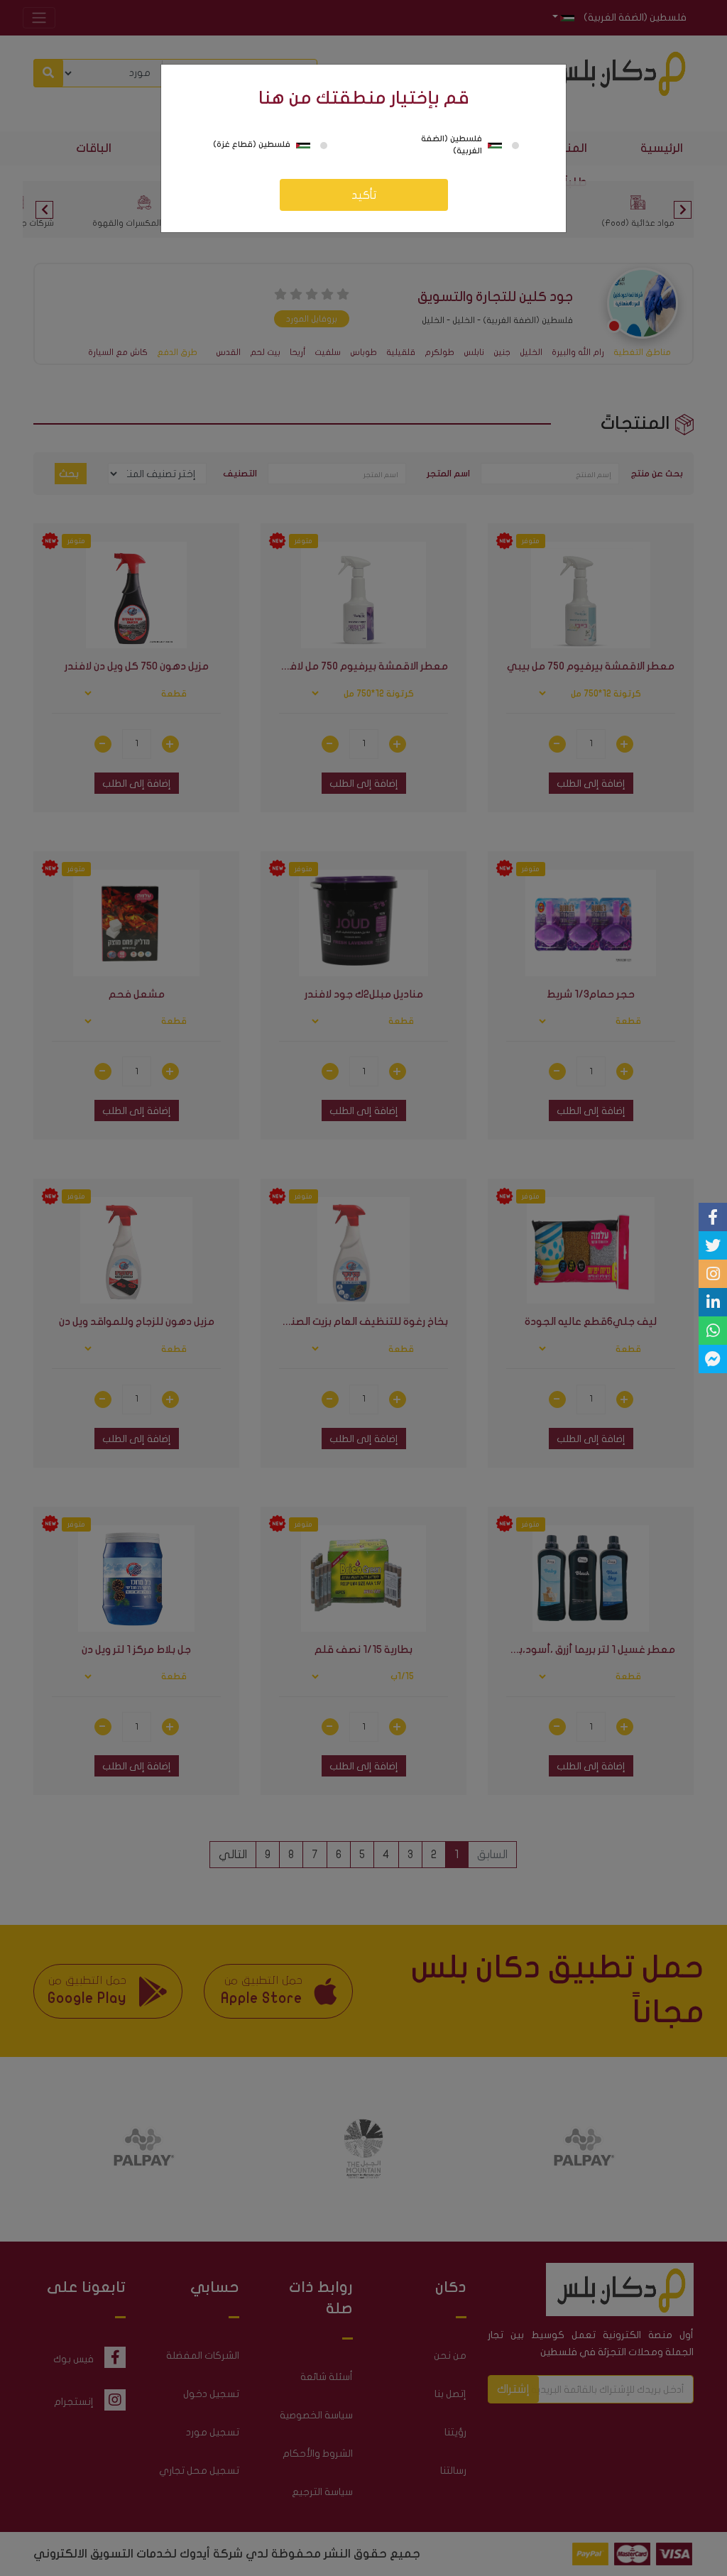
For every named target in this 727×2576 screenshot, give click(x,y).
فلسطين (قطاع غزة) (252, 144)
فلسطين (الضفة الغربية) (452, 145)
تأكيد (364, 195)
